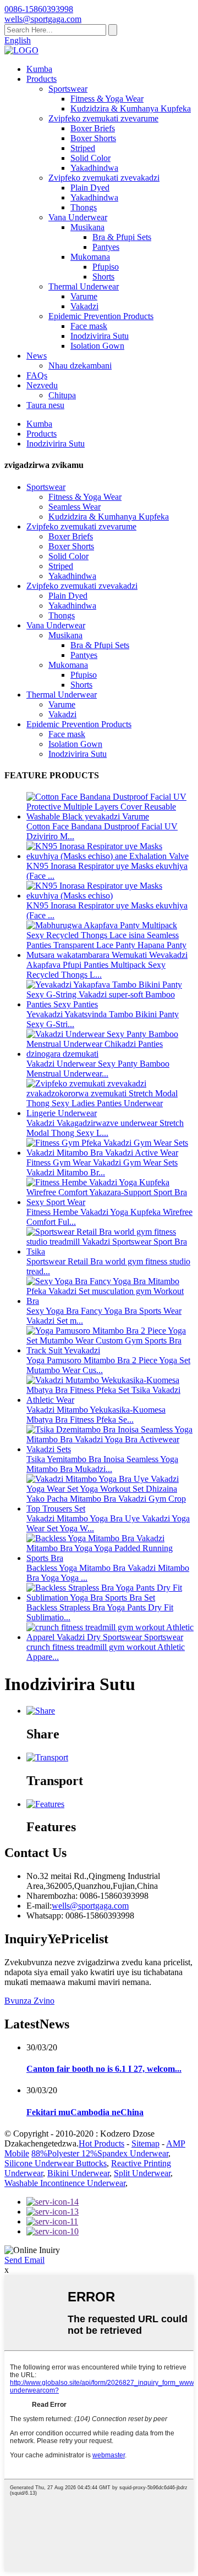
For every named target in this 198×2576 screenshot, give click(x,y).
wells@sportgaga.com (90, 1906)
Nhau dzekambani (80, 366)
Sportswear (68, 89)
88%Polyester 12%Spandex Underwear (100, 2153)
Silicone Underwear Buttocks (56, 2163)
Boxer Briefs (93, 128)
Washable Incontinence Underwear (65, 2183)
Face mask (89, 326)
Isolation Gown (97, 346)
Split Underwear (142, 2173)
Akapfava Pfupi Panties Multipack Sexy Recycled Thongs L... (96, 970)
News (37, 356)
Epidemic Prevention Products (101, 316)
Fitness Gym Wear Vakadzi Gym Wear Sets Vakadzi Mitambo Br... (102, 1167)
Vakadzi (84, 306)
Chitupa (62, 395)
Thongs (84, 207)
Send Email (24, 2260)
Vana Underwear (78, 217)
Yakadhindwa (94, 168)
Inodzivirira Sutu (100, 336)
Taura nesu (45, 405)
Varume (84, 296)
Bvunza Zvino (29, 2001)
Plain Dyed (90, 188)
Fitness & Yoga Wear (107, 99)
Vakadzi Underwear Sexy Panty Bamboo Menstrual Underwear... (98, 1069)
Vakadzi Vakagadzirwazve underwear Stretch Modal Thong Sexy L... (105, 1128)
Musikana (87, 227)
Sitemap (145, 2143)
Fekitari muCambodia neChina (85, 2112)
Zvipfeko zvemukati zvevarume (103, 118)
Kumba (39, 69)
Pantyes (106, 247)
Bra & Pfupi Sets (122, 237)
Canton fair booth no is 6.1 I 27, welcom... (104, 2069)
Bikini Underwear (78, 2173)
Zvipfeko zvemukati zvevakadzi (104, 178)
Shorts (103, 277)
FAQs (37, 375)
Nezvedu (42, 385)
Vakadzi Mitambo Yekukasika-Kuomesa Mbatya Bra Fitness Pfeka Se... (96, 1415)
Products (42, 79)
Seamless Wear (75, 507)
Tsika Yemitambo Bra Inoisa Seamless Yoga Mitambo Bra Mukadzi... (102, 1464)
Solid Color (90, 158)
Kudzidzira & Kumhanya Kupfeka (131, 108)
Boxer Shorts (93, 138)
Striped (83, 148)
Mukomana (90, 257)
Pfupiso (106, 267)
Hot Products (101, 2143)
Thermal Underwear (84, 286)
